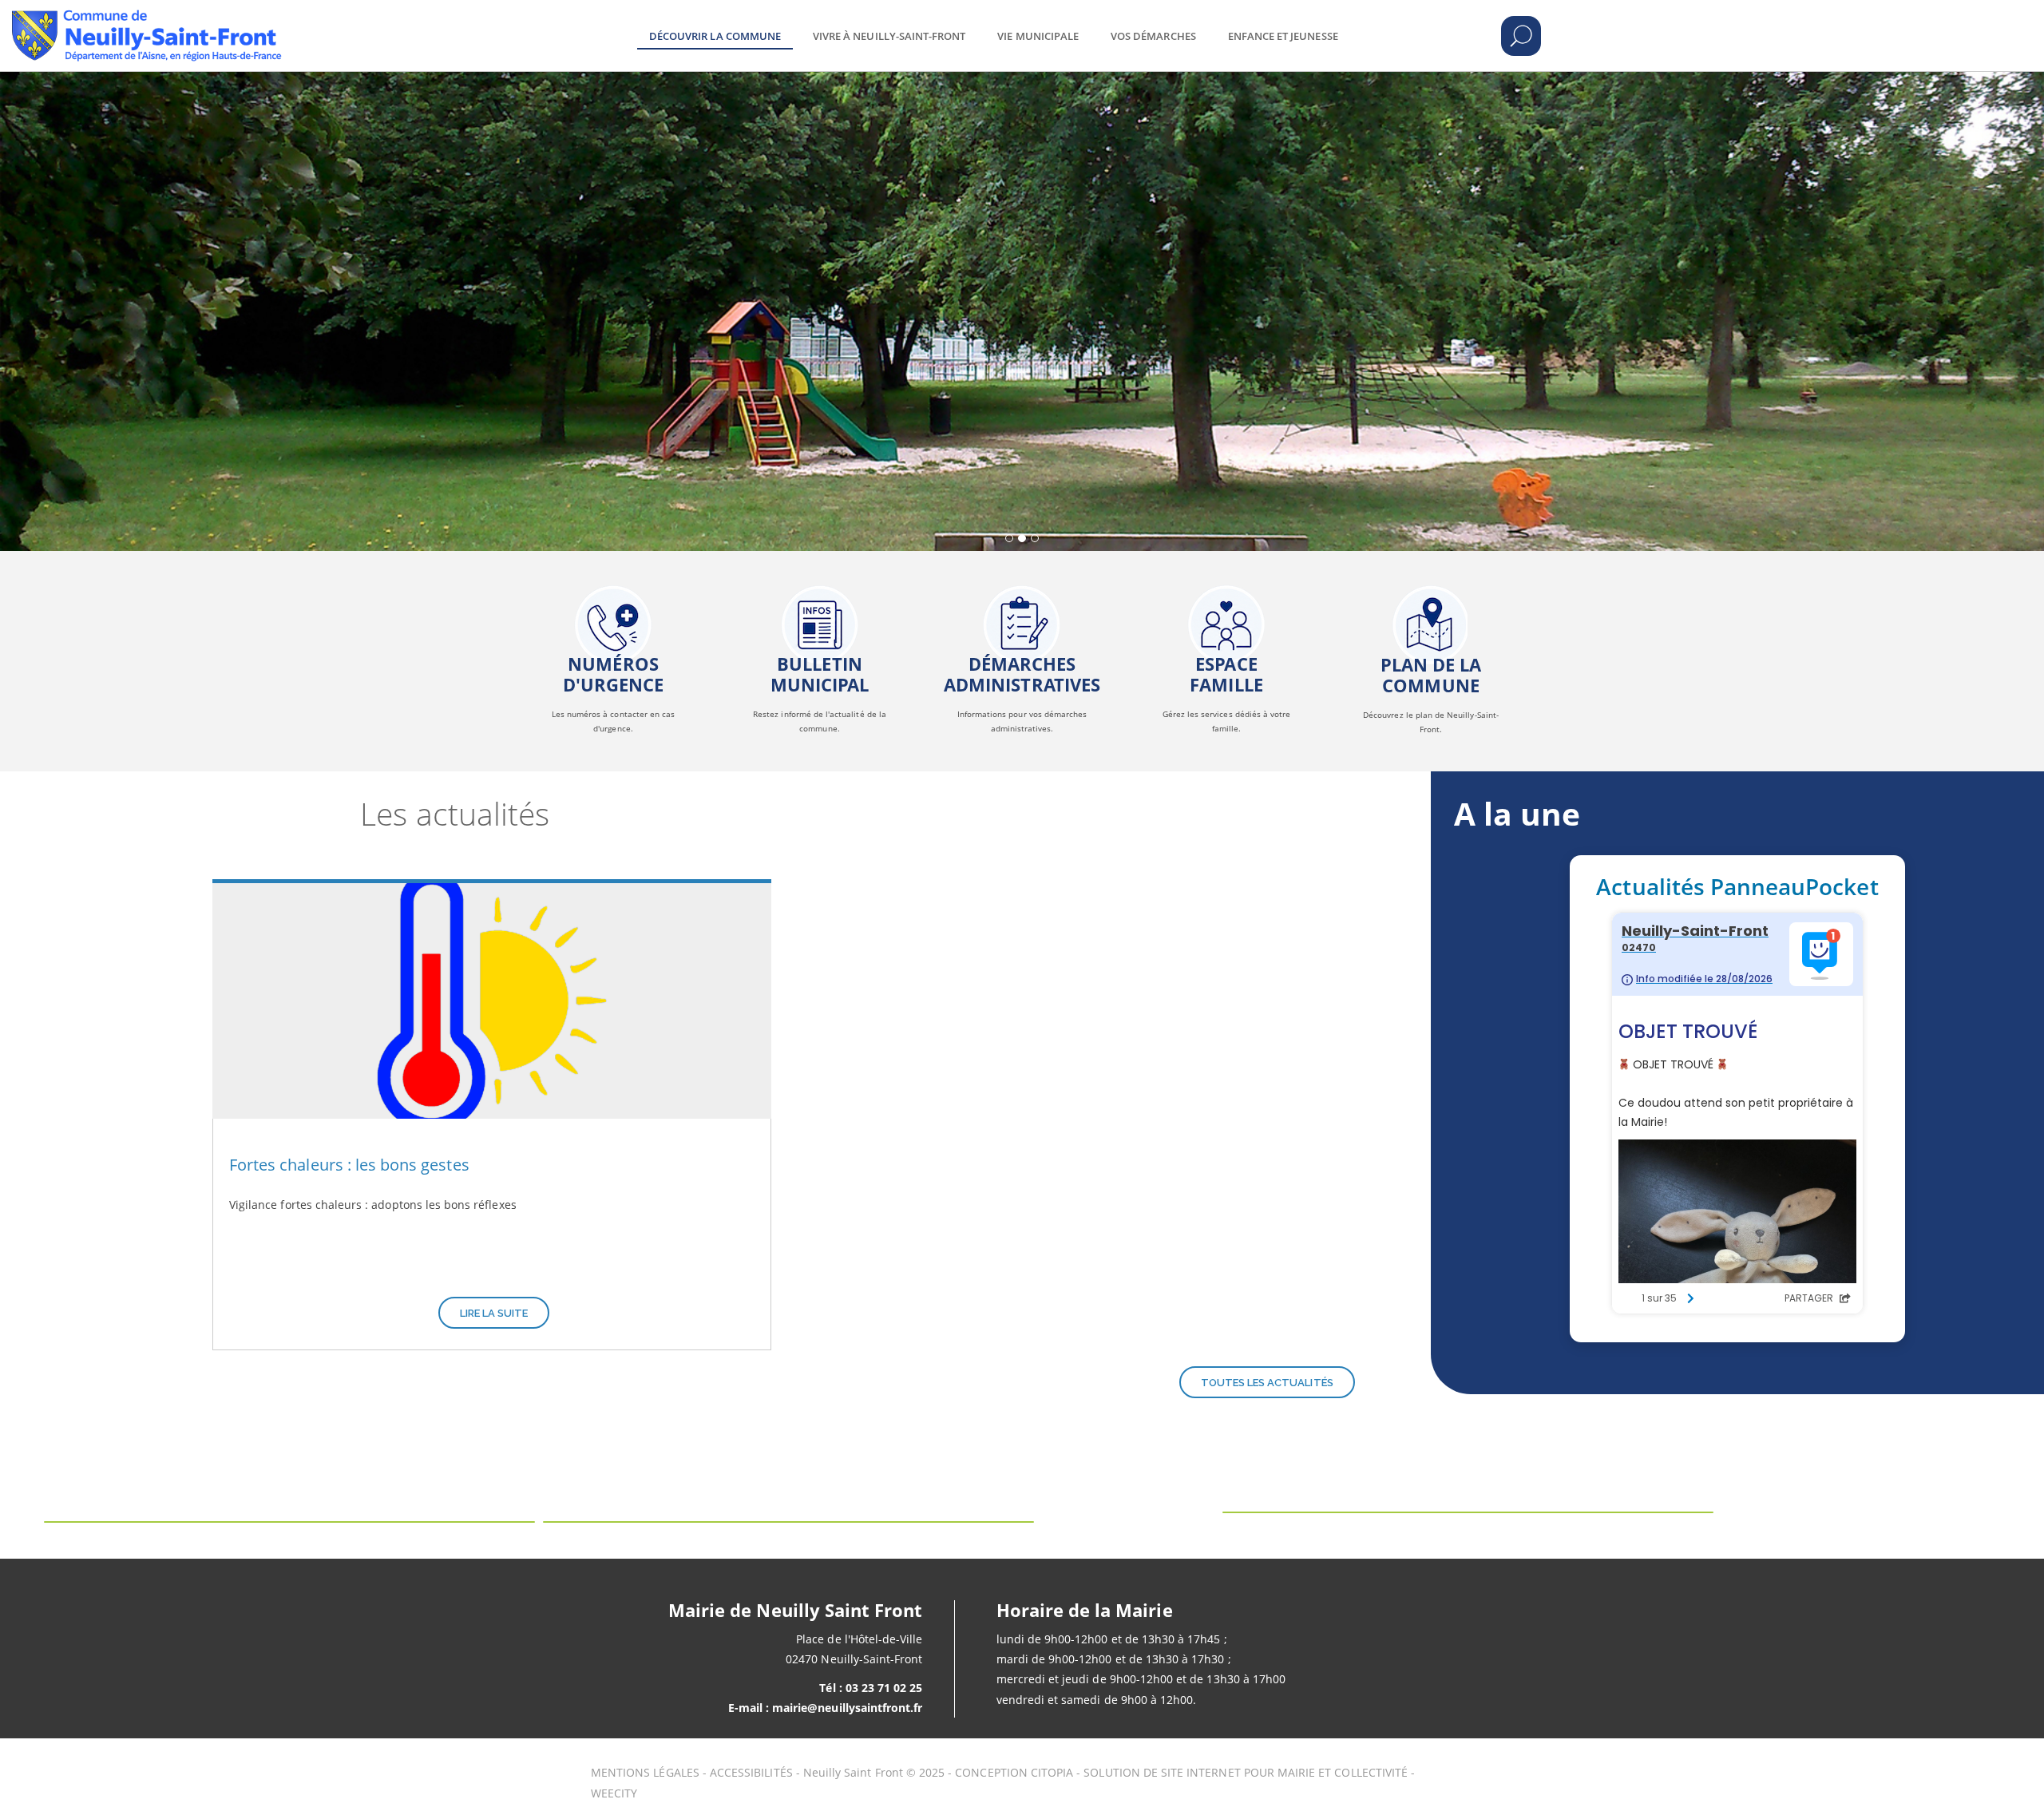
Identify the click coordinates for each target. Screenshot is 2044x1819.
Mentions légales (645, 1772)
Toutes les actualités (1267, 1383)
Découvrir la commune (715, 36)
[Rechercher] (1521, 36)
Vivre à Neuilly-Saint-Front (889, 36)
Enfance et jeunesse (1283, 36)
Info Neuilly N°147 (820, 632)
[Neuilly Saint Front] (225, 24)
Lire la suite (494, 1313)
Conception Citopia (1014, 1772)
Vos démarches (1153, 36)
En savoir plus (613, 632)
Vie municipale (1038, 36)
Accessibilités (751, 1772)
